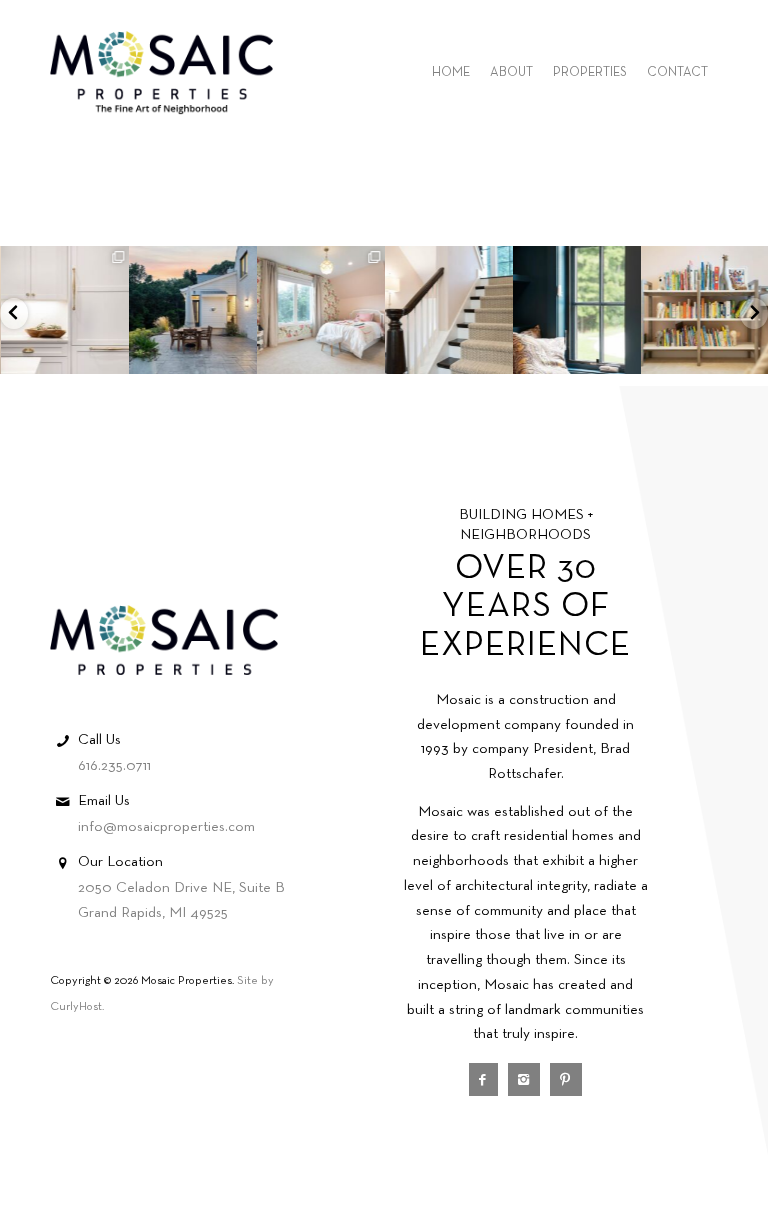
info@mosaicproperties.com (166, 827)
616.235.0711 (114, 766)
